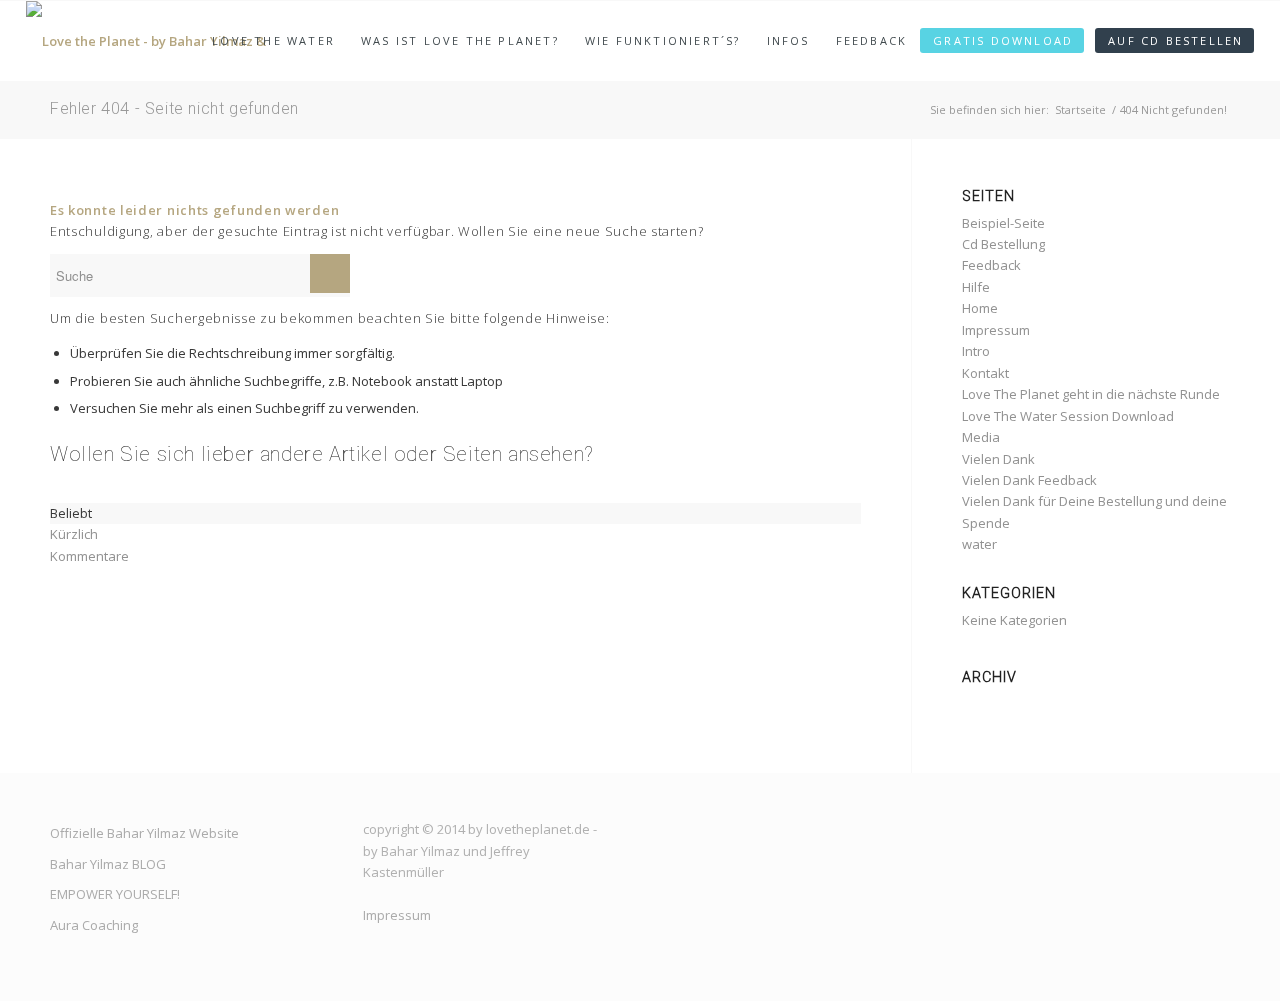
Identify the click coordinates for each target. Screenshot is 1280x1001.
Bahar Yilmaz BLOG (108, 864)
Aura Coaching (94, 925)
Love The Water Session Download (1068, 416)
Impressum (996, 330)
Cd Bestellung (1003, 244)
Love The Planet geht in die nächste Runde (1091, 394)
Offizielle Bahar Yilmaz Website (144, 833)
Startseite (1080, 109)
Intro (976, 351)
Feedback (991, 265)
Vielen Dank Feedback (1029, 480)
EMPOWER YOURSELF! (115, 894)
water (979, 544)
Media (981, 437)
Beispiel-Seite (1003, 223)
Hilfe (976, 287)
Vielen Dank (998, 459)
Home (980, 308)
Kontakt (985, 373)
